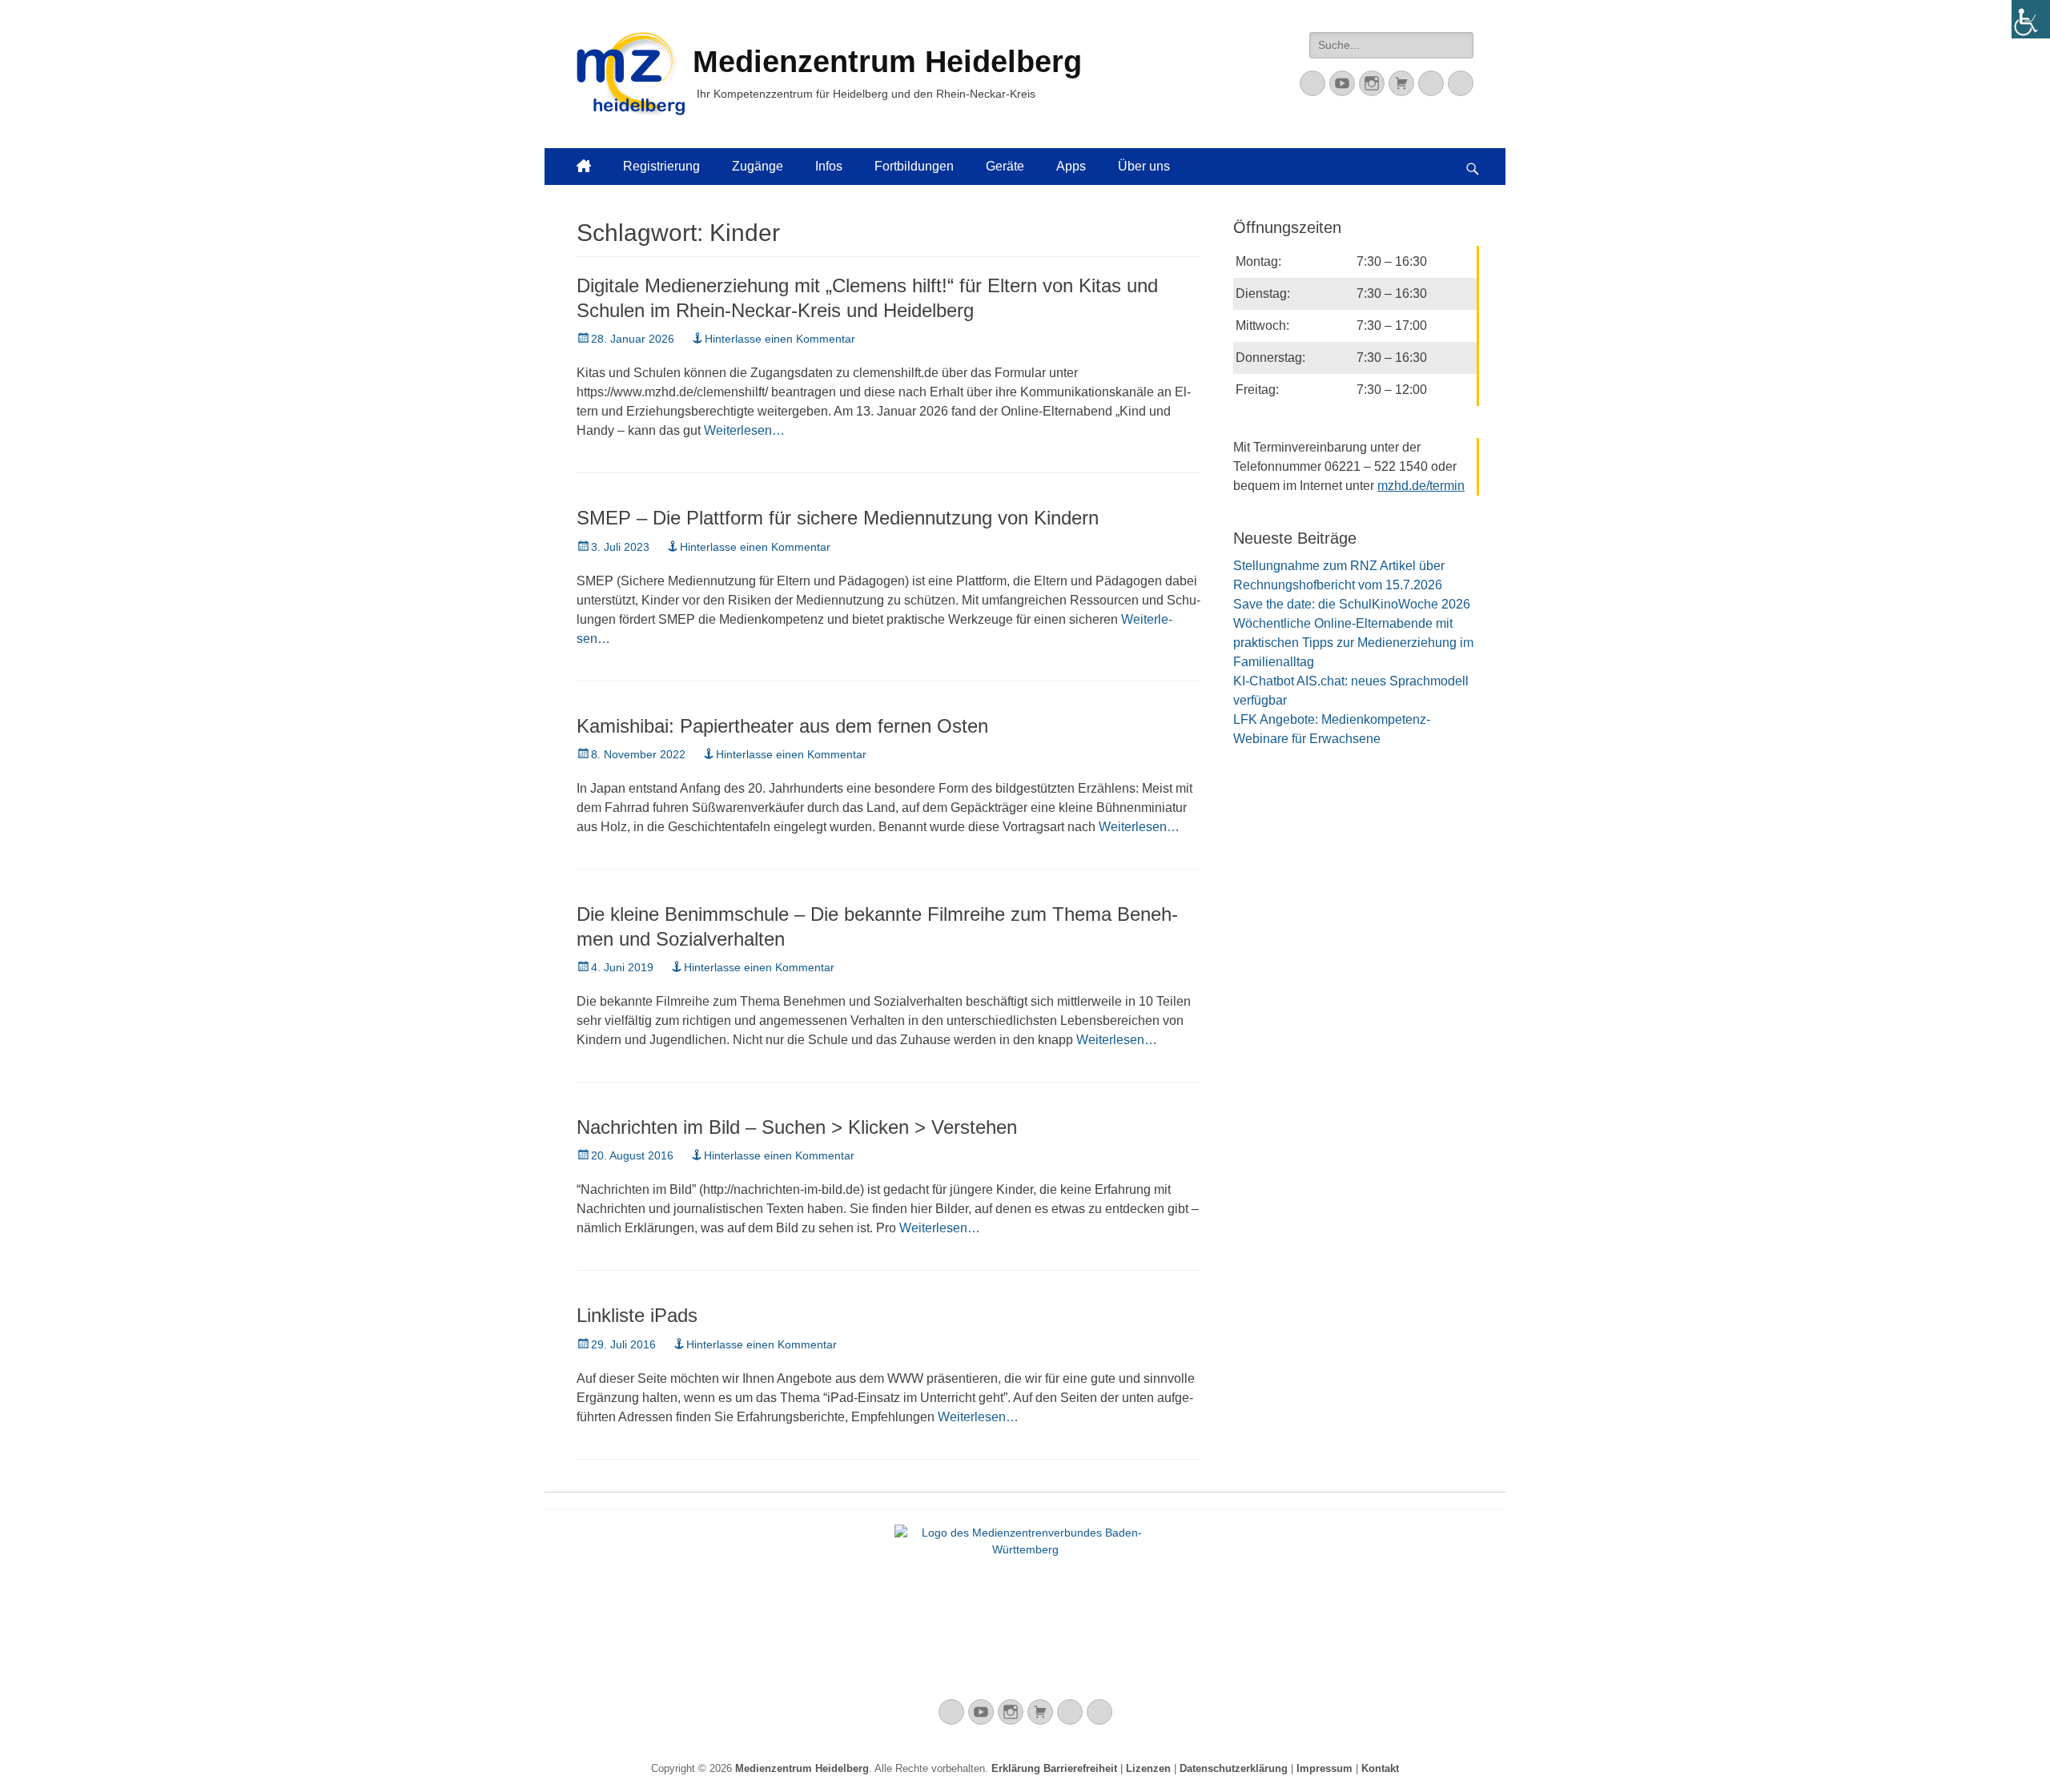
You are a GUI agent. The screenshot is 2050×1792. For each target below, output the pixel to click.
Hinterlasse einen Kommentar (780, 339)
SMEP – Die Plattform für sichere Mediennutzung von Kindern (838, 518)
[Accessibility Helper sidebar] (2031, 19)
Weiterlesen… (744, 430)
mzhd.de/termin (1421, 486)
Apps (1071, 166)
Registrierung (661, 166)
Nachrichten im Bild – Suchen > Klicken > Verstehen (797, 1127)
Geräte (1005, 166)
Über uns (1144, 166)
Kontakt (1380, 1768)
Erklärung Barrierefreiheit (1054, 1768)
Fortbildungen (914, 166)
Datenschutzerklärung (1234, 1768)
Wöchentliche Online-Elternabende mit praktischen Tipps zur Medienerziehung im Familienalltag (1353, 643)
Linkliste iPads (637, 1315)
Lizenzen (1148, 1768)
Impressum (1324, 1768)
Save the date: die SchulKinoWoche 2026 (1352, 604)
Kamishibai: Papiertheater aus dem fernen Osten (782, 726)
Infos (829, 166)
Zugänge (758, 166)
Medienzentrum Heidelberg (802, 1768)
